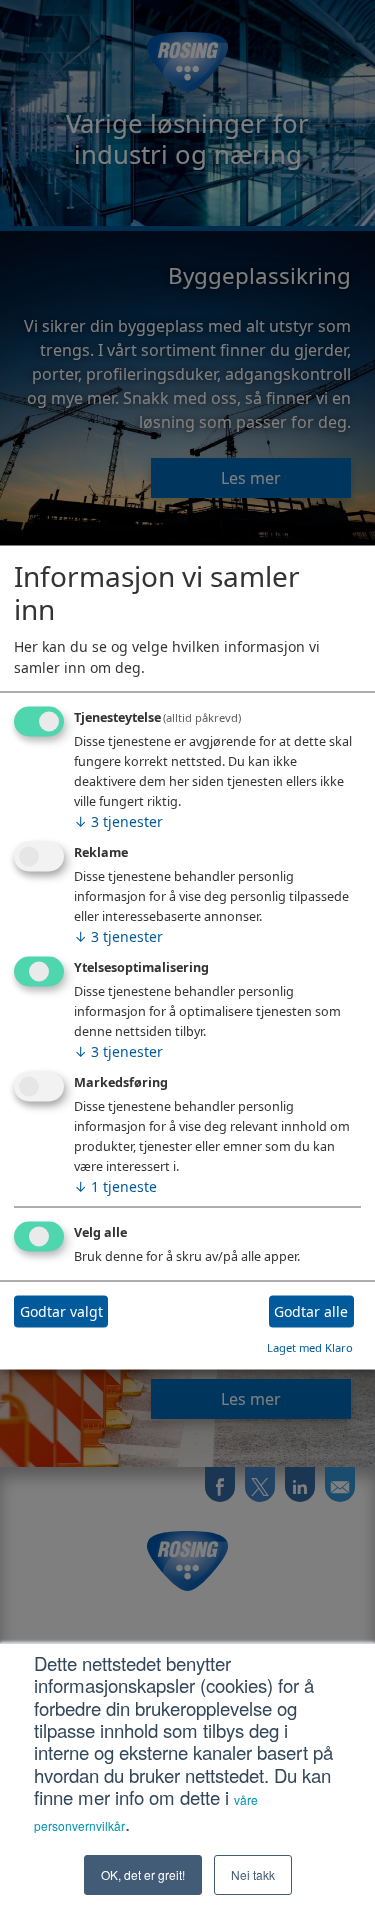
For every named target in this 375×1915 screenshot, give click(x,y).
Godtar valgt (61, 1311)
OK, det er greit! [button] (143, 1874)
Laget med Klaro (310, 1346)
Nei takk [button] (253, 1874)
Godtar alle (311, 1311)
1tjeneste (115, 1185)
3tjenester (118, 821)
